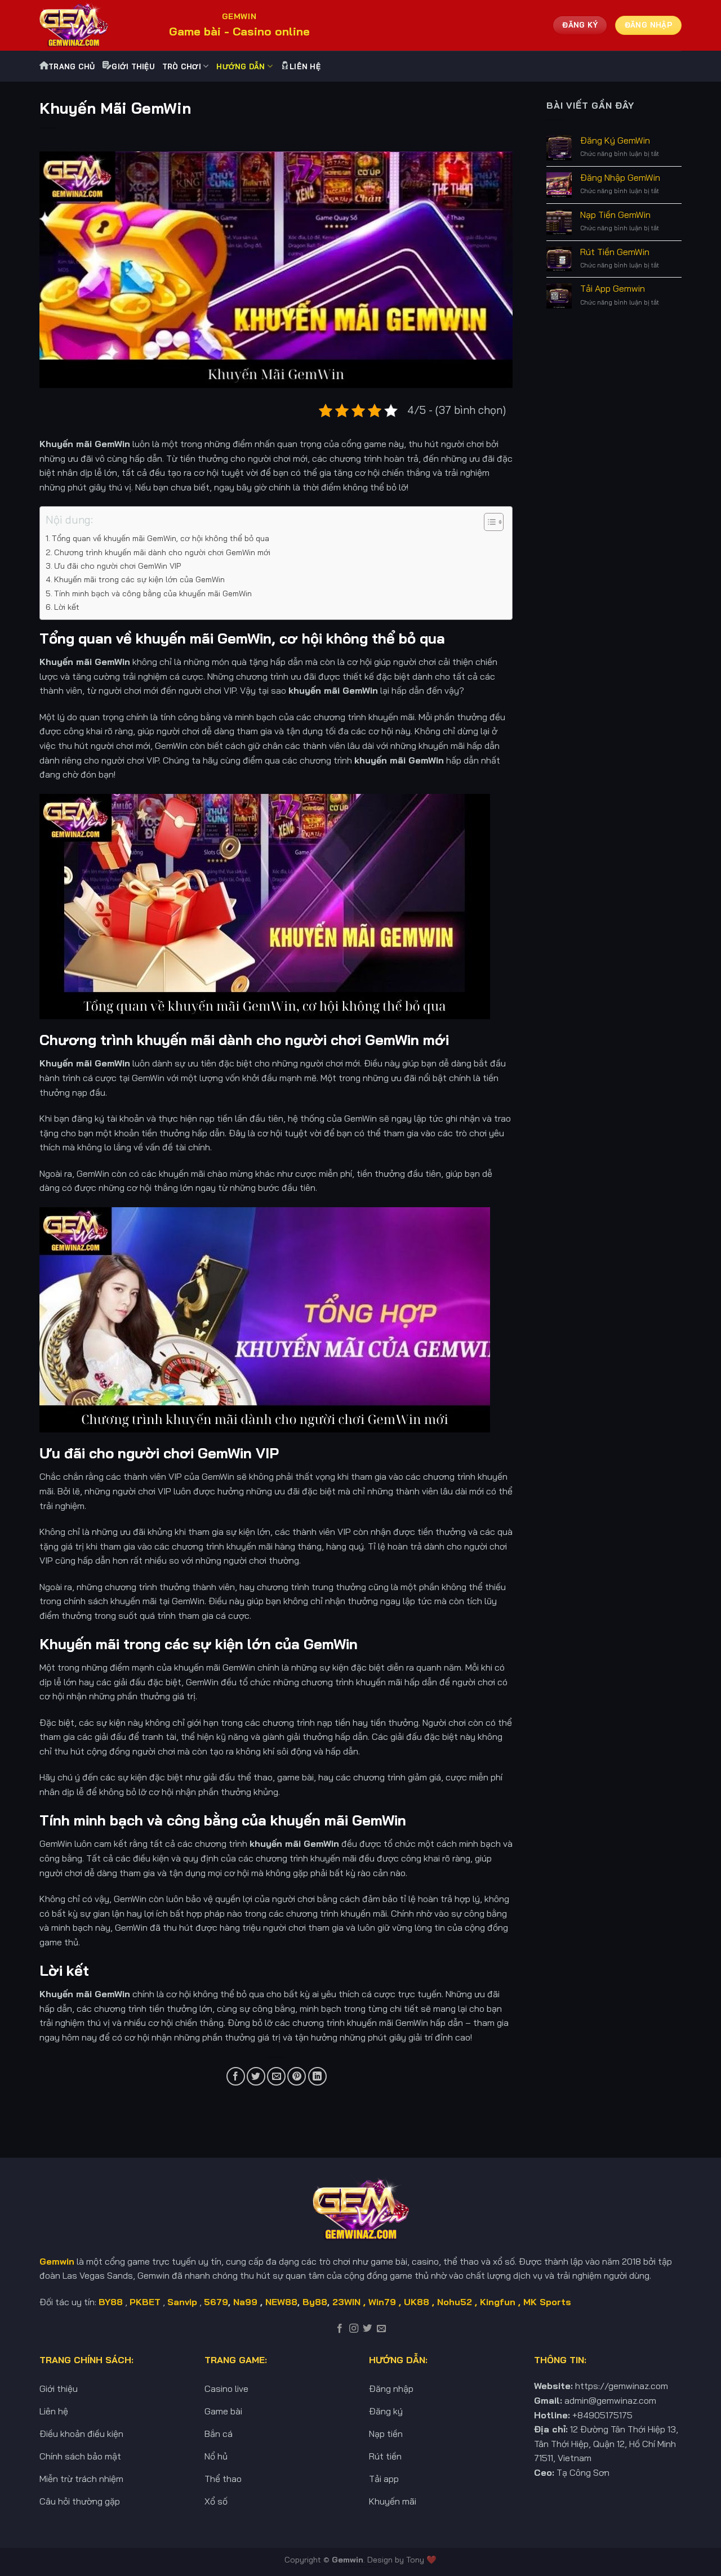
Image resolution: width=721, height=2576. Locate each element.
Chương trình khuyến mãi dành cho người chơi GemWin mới (162, 552)
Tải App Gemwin (613, 289)
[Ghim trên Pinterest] (297, 2076)
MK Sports (547, 2302)
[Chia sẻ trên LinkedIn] (317, 2076)
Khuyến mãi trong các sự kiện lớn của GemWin (139, 579)
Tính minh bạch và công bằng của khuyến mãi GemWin (153, 593)
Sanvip (182, 2302)
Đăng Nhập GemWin (620, 178)
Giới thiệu (133, 66)
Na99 (247, 2302)
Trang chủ (72, 66)
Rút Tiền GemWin (615, 252)
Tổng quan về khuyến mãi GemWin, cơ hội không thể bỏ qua (161, 538)
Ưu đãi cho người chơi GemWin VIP (117, 566)
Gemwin (348, 2560)
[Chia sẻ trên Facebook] (236, 2076)
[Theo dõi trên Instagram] (354, 2329)
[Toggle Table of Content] (488, 522)
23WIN (346, 2302)
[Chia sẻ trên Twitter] (256, 2076)
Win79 (382, 2302)
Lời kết (67, 607)
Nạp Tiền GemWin (615, 215)
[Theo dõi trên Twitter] (367, 2329)
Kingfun (498, 2302)
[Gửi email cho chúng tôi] (381, 2329)
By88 (315, 2302)
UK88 (417, 2302)
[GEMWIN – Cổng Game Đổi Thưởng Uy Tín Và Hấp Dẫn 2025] (96, 25)
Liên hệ (305, 66)
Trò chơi (182, 66)
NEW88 (281, 2302)
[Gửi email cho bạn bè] (276, 2076)
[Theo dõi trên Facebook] (340, 2329)
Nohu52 (455, 2302)
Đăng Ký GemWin (615, 140)
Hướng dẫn (241, 66)
